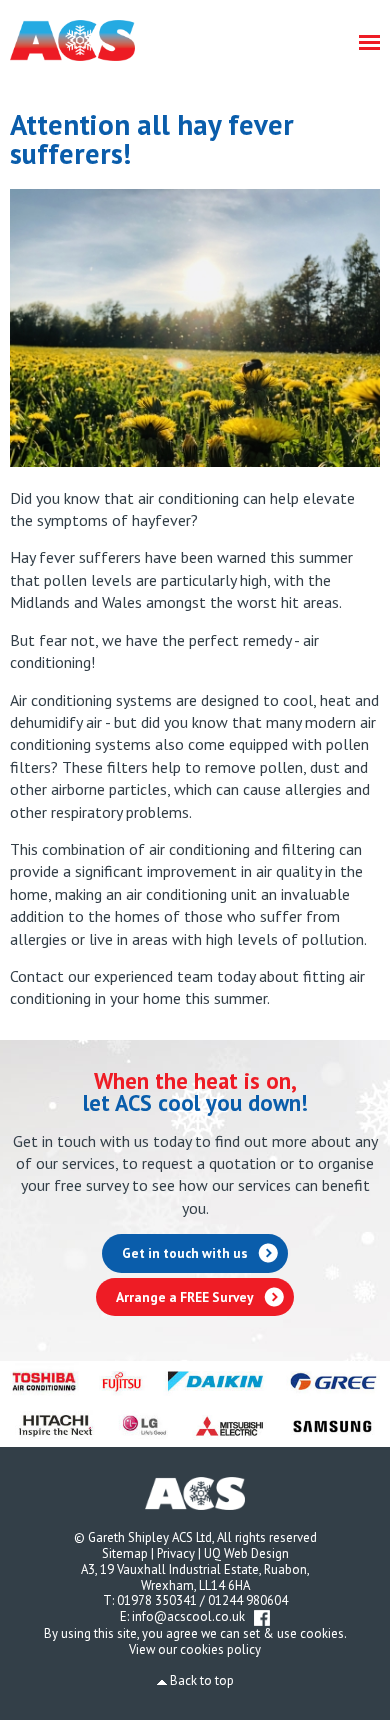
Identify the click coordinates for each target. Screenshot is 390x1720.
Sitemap (125, 1553)
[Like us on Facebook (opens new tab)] (262, 1616)
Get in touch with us (185, 1253)
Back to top (202, 1680)
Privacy (176, 1553)
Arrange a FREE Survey (185, 1297)
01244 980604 (248, 1600)
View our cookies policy (195, 1649)
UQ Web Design (246, 1553)
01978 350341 (157, 1600)
